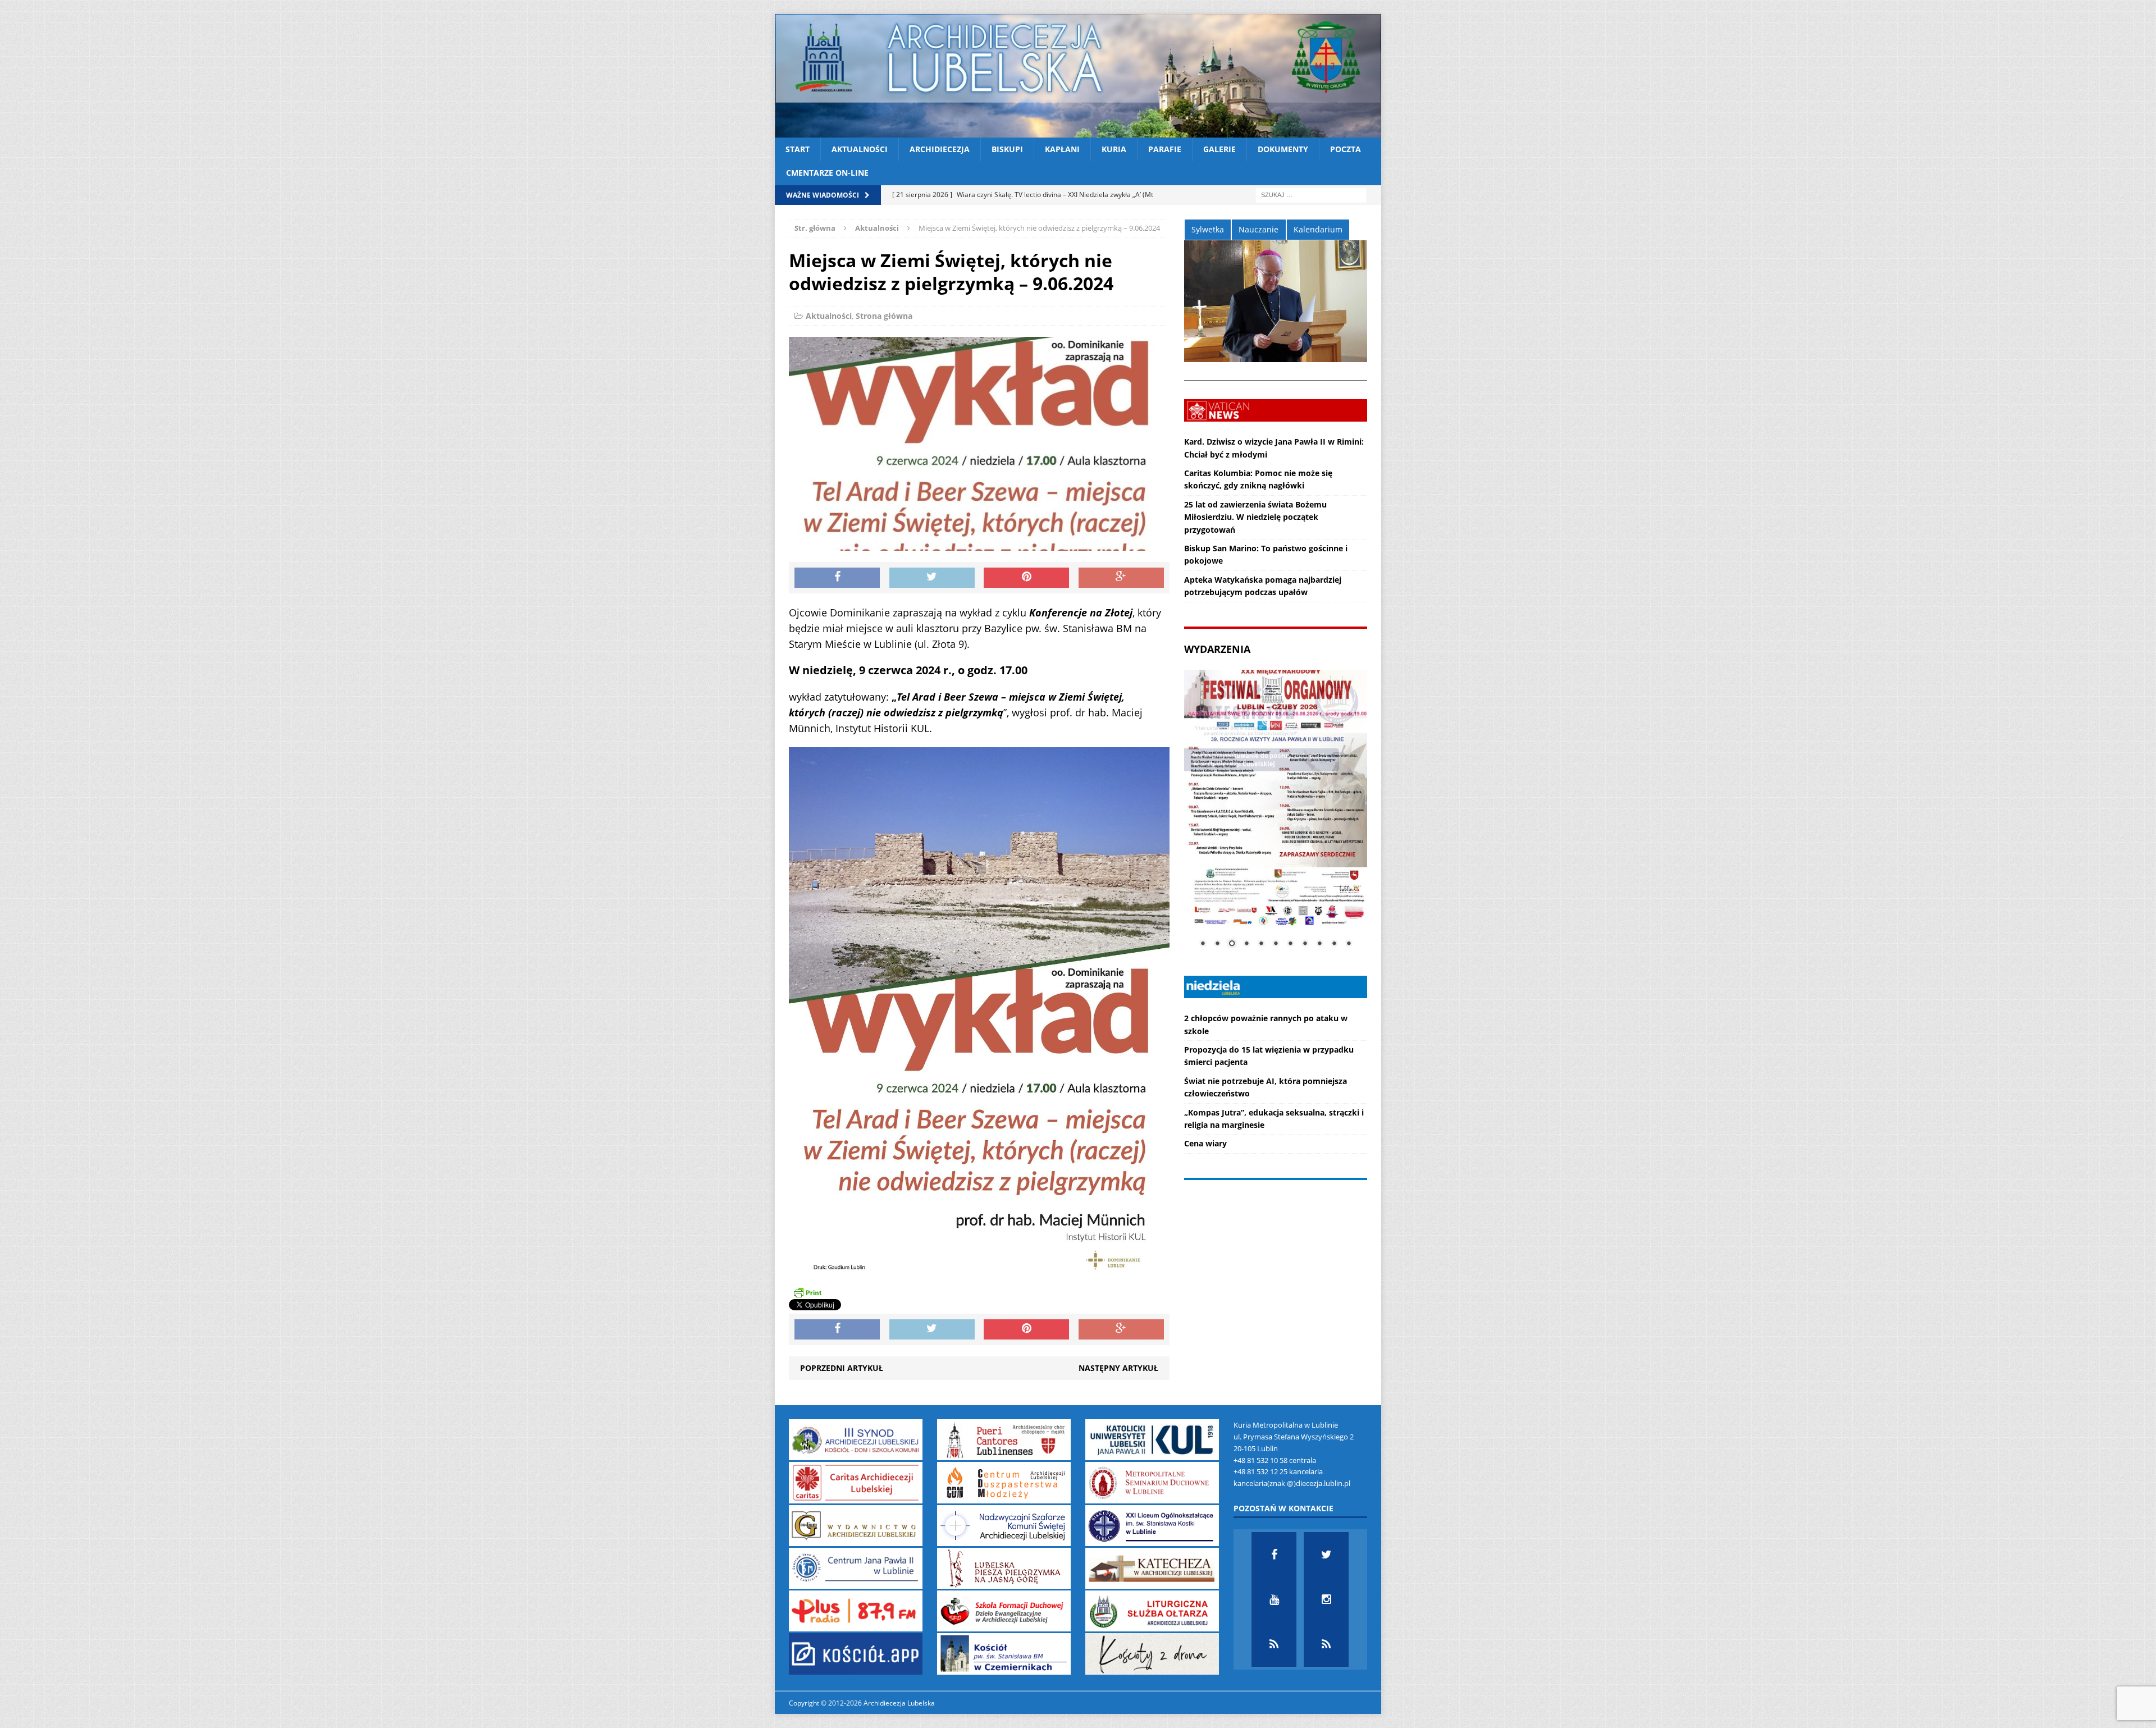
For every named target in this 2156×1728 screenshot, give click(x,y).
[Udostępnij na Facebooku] (837, 578)
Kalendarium (1318, 229)
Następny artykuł (1118, 1368)
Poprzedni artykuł (842, 1368)
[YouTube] (1274, 1599)
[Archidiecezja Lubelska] (1078, 76)
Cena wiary (1205, 1143)
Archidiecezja (940, 149)
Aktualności (860, 149)
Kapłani (1062, 149)
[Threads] (1326, 1644)
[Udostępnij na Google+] (1121, 578)
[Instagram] (1326, 1599)
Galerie (1219, 149)
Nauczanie (1259, 229)
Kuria (1114, 149)
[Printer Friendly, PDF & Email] (807, 1292)
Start (798, 149)
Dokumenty (1283, 149)
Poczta (1346, 149)
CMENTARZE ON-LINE (827, 173)
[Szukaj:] (1311, 194)
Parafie (1165, 149)
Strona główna (884, 316)
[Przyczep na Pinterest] (1026, 578)
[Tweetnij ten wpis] (932, 578)
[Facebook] (1274, 1555)
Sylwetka (1208, 229)
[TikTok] (1274, 1644)
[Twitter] (1326, 1555)
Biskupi (1007, 149)
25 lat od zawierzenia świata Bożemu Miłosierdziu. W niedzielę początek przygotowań (1255, 517)
